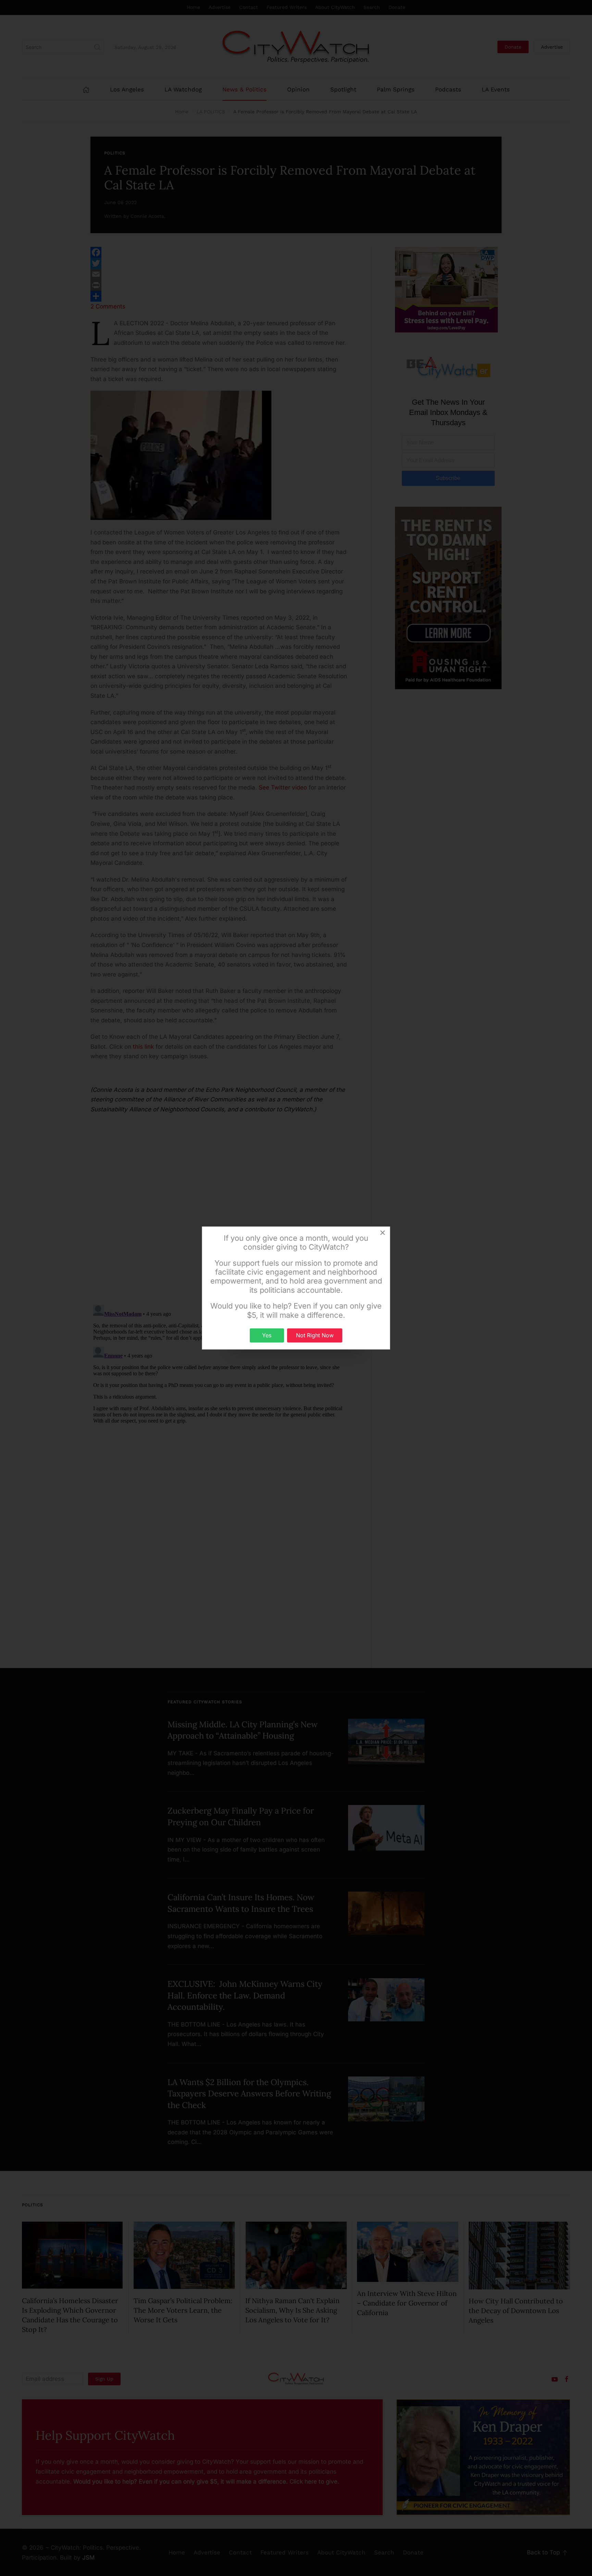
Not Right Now (315, 1335)
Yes (267, 1335)
